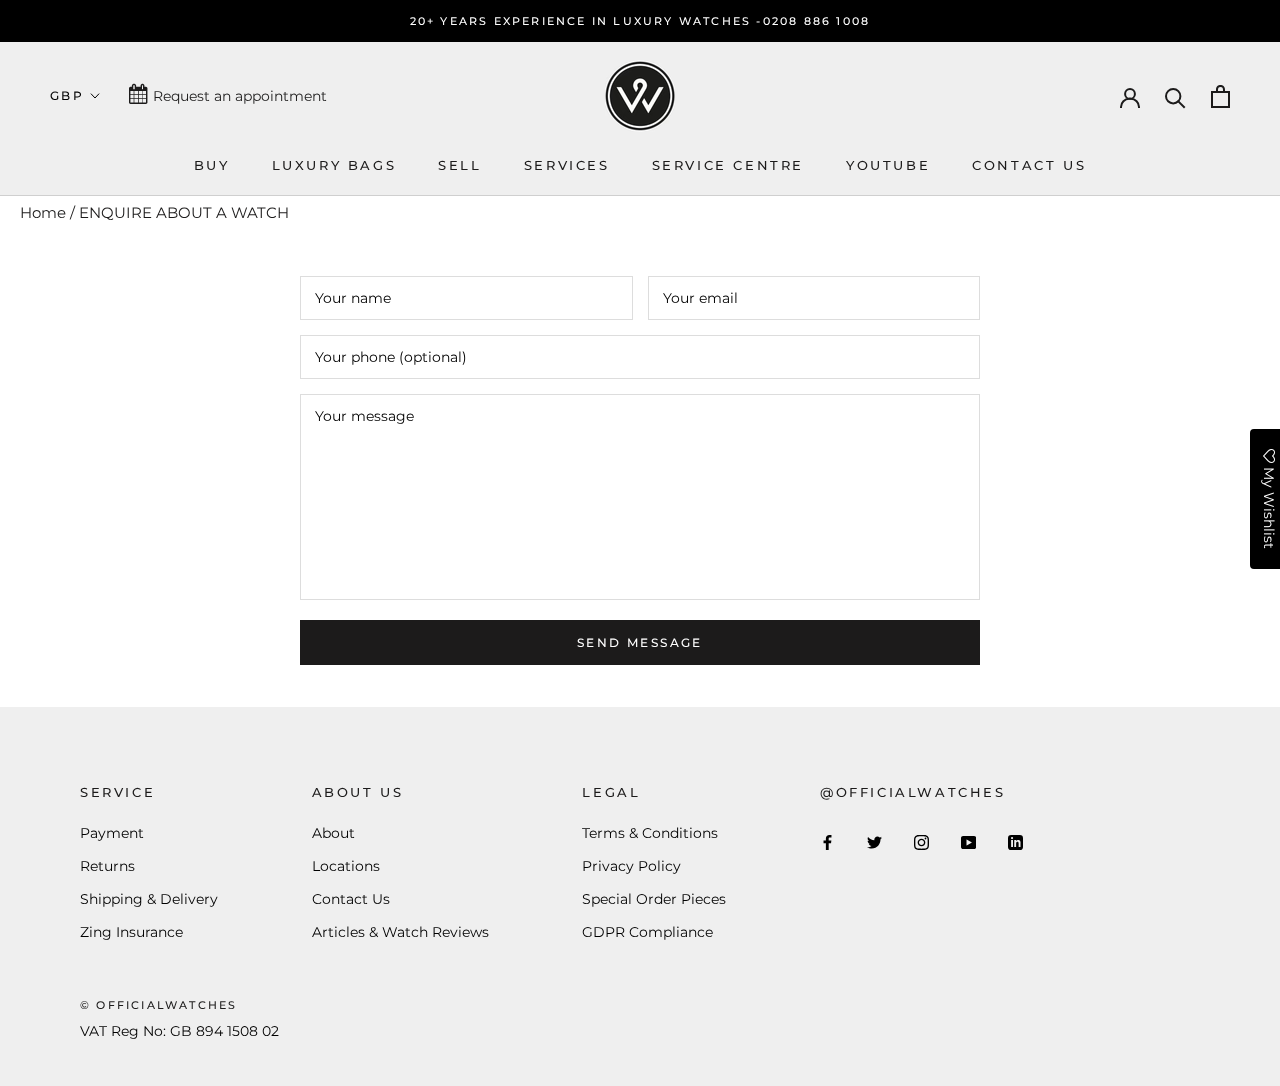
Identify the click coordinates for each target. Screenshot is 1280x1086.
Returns (107, 866)
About (333, 833)
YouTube (888, 165)
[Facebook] (827, 841)
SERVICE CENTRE (728, 165)
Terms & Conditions (650, 833)
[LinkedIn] (1015, 841)
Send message (640, 642)
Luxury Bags (334, 165)
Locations (346, 866)
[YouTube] (968, 841)
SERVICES (567, 165)
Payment (112, 833)
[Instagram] (921, 841)
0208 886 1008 (817, 21)
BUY (212, 165)
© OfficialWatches (158, 1005)
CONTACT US (1029, 165)
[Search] (1175, 96)
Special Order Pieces (654, 899)
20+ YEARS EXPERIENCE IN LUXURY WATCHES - (586, 21)
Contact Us (351, 899)
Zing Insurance (131, 932)
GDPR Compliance (647, 932)
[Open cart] (1220, 96)
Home (43, 212)
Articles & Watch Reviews (400, 932)
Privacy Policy (631, 866)
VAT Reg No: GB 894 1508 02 (179, 1031)
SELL (459, 165)
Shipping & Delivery (149, 899)
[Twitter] (874, 841)
